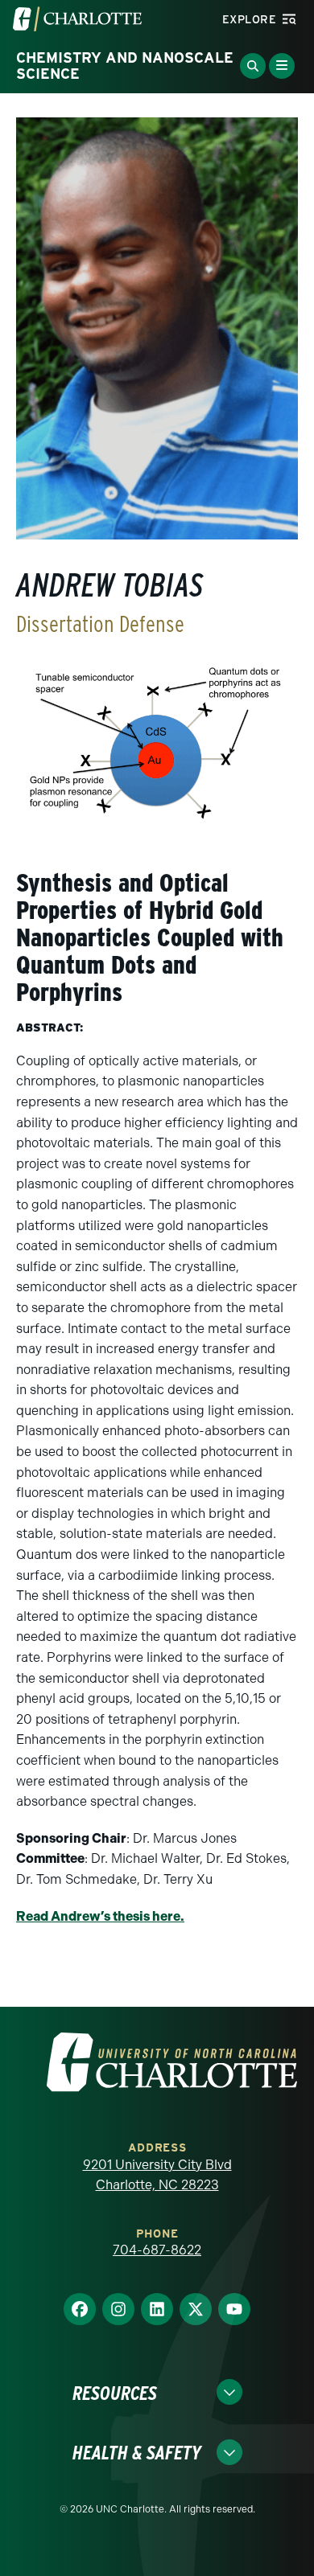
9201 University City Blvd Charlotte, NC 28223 (157, 2175)
